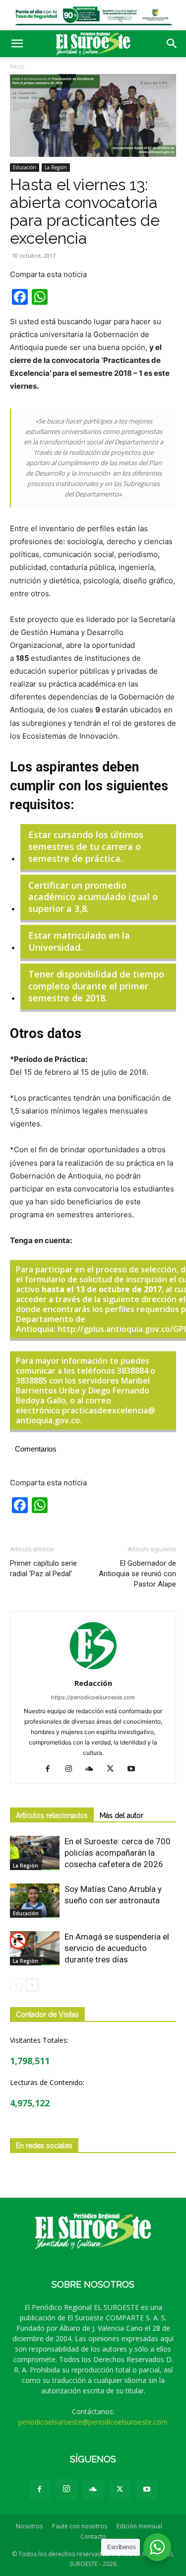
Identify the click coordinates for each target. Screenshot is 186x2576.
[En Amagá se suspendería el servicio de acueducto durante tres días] (35, 1948)
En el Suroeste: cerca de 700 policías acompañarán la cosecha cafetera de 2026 (118, 1853)
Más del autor (122, 1815)
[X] (114, 1769)
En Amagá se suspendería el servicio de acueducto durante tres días (117, 1948)
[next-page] (32, 1985)
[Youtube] (135, 1769)
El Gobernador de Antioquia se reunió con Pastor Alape (137, 1574)
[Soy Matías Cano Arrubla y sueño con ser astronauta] (35, 1901)
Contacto (93, 2537)
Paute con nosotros (80, 2526)
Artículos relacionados (52, 1815)
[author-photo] (93, 1669)
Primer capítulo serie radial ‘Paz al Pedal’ (43, 1568)
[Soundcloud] (93, 1769)
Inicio (17, 66)
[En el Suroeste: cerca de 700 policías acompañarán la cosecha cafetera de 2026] (35, 1853)
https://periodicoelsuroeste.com (93, 1697)
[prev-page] (16, 1985)
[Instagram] (72, 1769)
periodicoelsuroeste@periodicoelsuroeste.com (93, 2422)
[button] (17, 44)
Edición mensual (139, 2526)
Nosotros (29, 2526)
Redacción (93, 1683)
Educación (25, 167)
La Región (56, 167)
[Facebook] (51, 1769)
